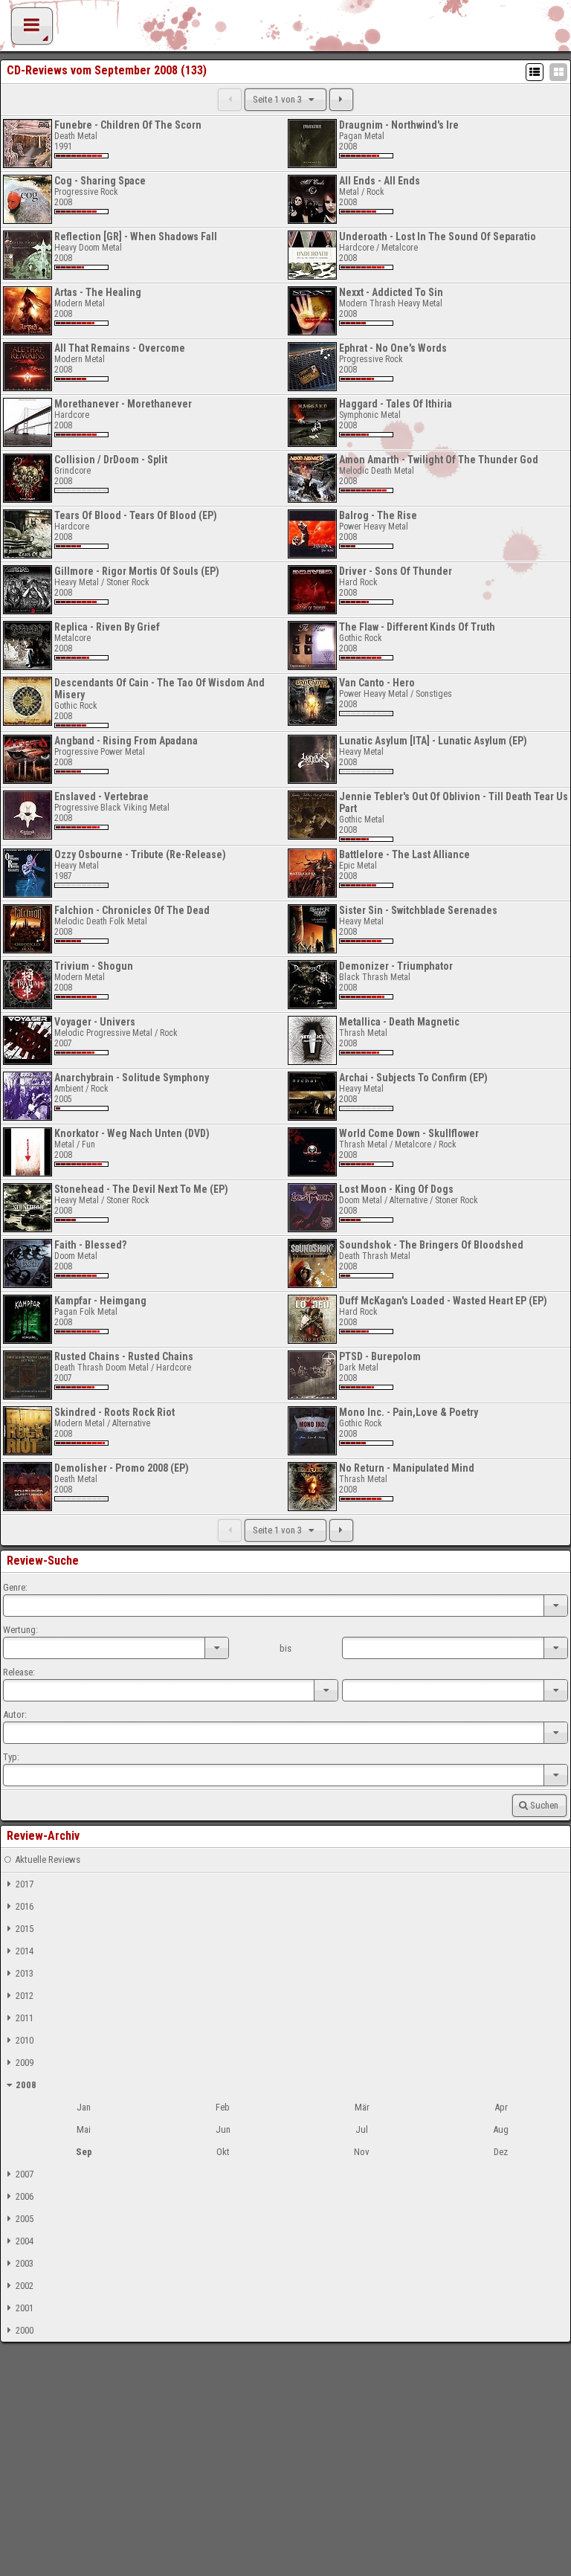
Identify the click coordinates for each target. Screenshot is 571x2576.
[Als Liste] (535, 72)
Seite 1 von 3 (278, 99)
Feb (223, 2107)
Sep (84, 2152)
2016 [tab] (25, 1906)
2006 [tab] (25, 2196)
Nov (362, 2152)
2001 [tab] (25, 2308)
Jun (223, 2129)
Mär (362, 2107)
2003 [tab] (25, 2263)
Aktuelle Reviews (48, 1859)
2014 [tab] (25, 1951)
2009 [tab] (25, 2063)
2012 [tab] (25, 1996)
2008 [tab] (26, 2085)
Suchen (544, 1805)
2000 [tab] (25, 2330)
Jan (84, 2107)
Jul (362, 2129)
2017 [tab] (25, 1884)
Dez (501, 2152)
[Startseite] (285, 30)
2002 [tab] (25, 2286)
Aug (501, 2129)
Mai (84, 2129)
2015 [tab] (25, 1929)
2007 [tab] (25, 2174)
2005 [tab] (25, 2219)
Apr (501, 2107)
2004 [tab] (25, 2241)
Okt (223, 2152)
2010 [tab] (25, 2040)
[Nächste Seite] (341, 100)
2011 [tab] (25, 2018)
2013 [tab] (25, 1973)
